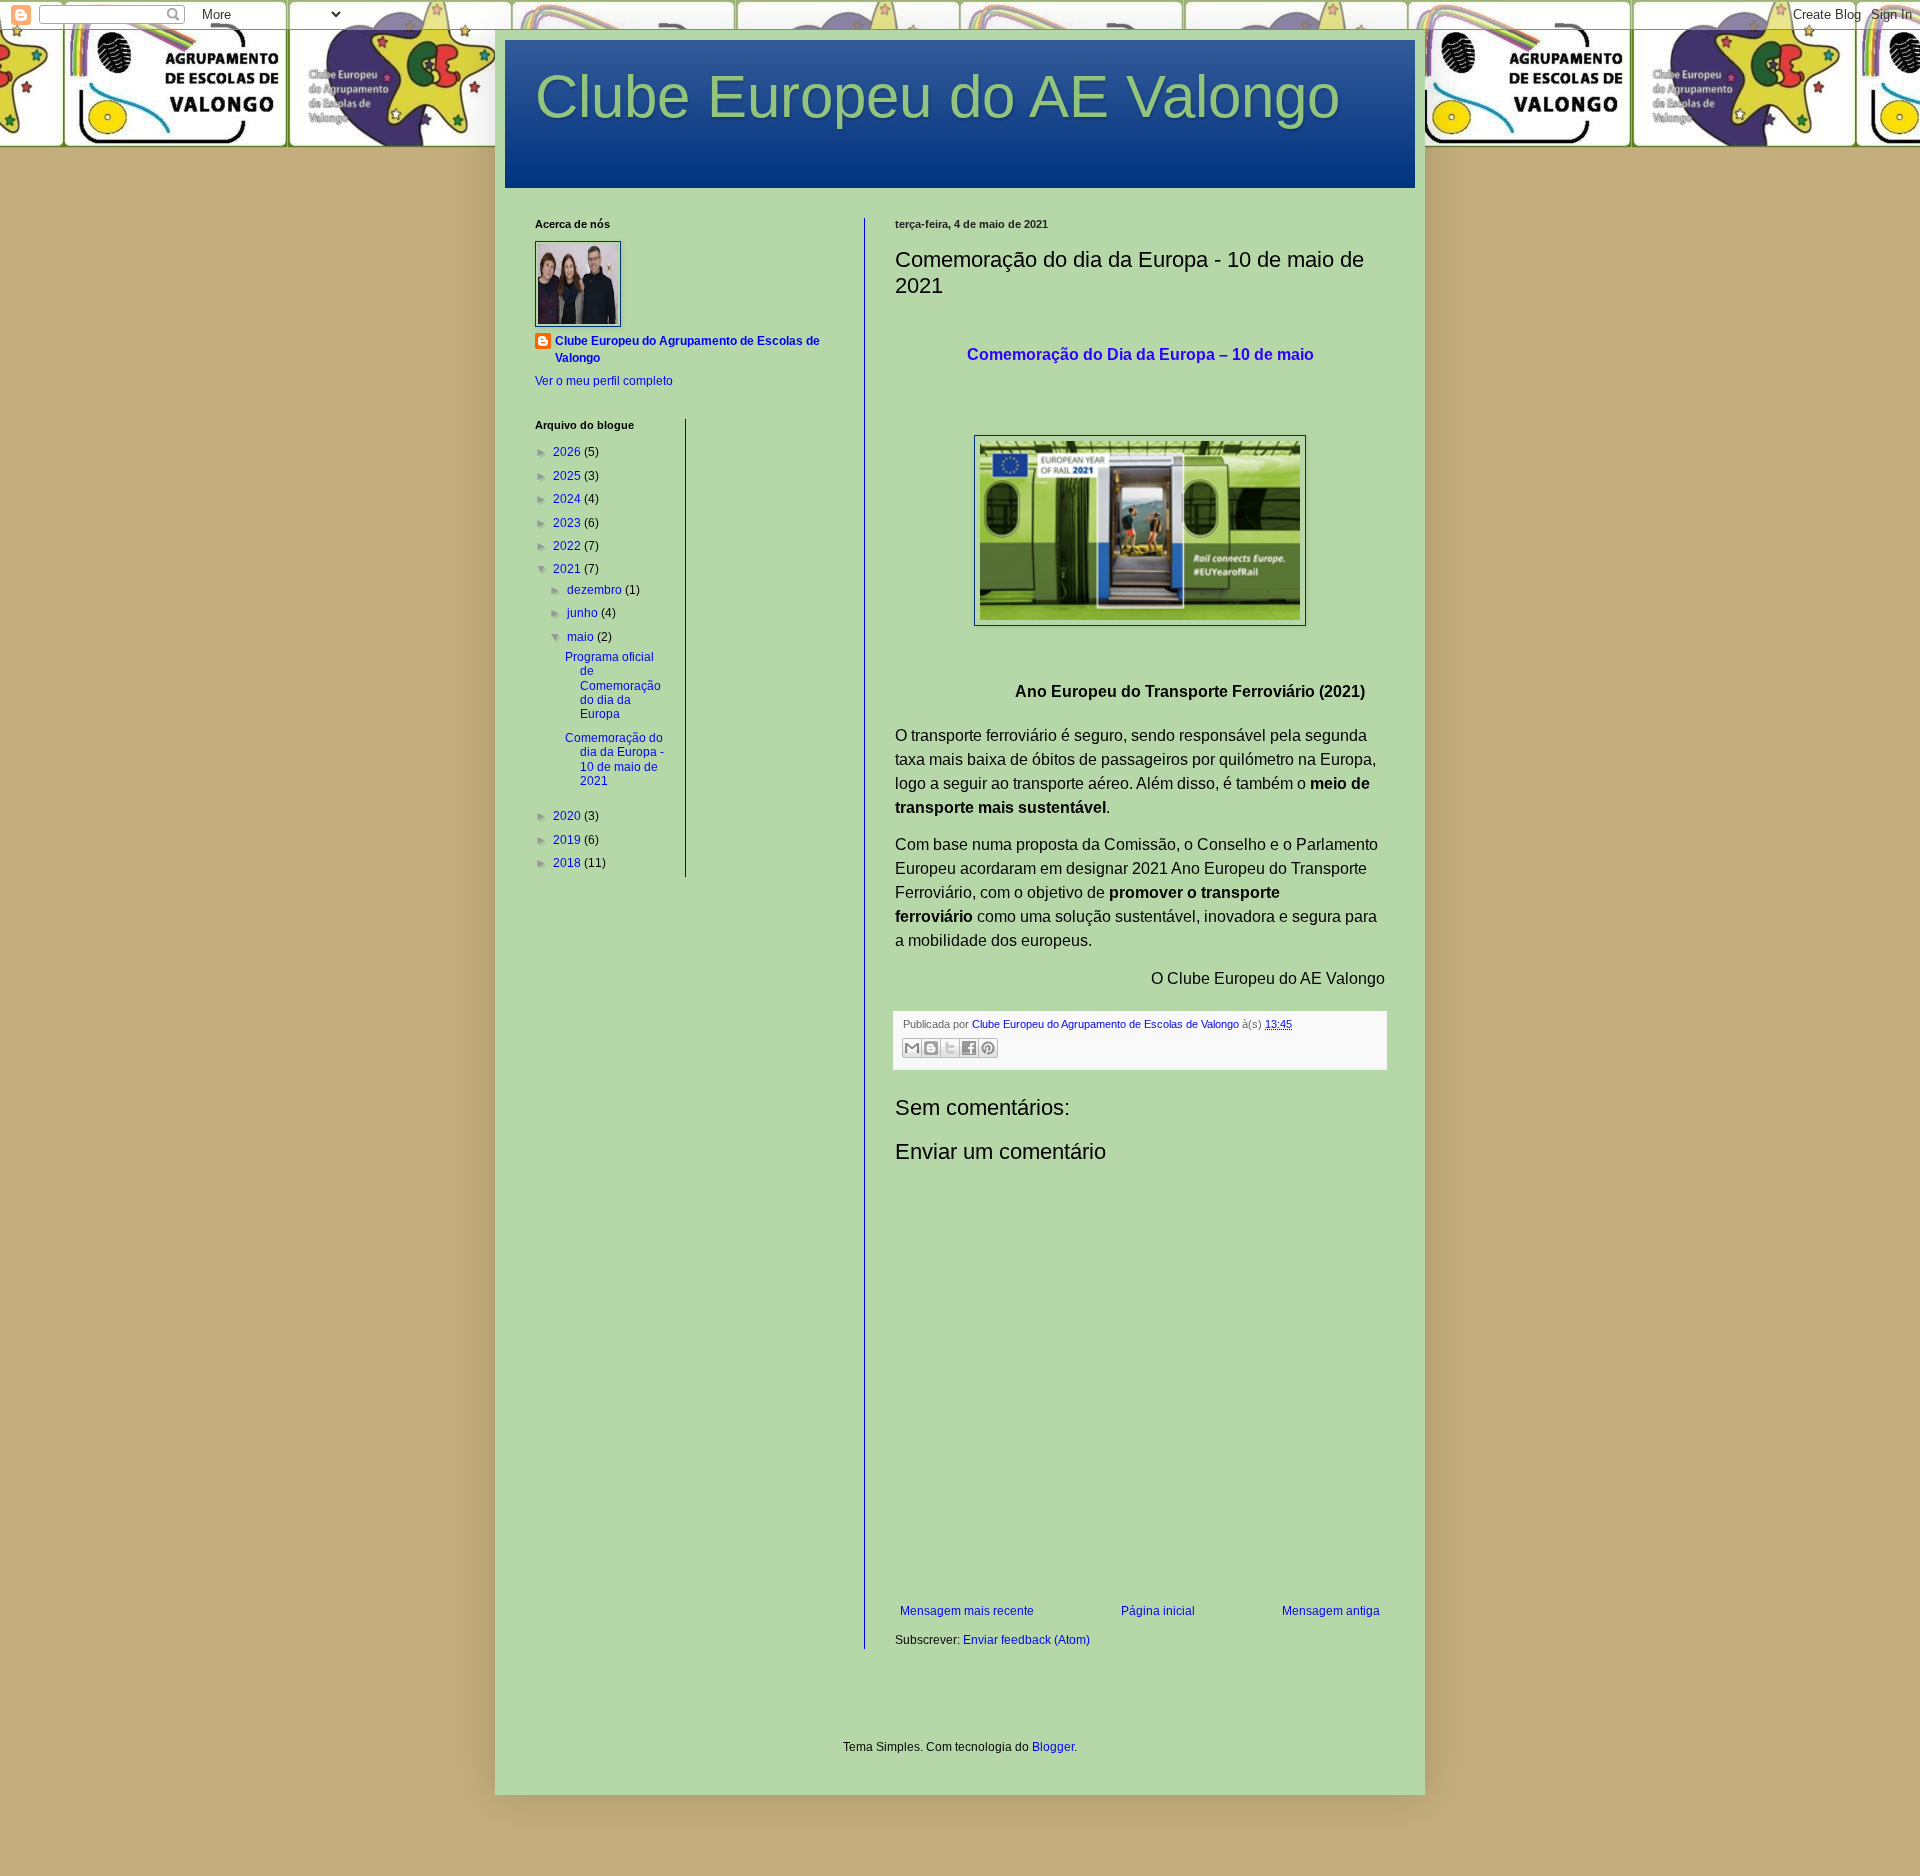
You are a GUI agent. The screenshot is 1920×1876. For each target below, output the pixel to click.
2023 (568, 523)
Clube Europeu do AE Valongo (937, 96)
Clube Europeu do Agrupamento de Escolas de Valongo (687, 349)
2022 (568, 546)
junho (584, 613)
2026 (568, 452)
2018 (568, 863)
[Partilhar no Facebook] (969, 1048)
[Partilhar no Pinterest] (988, 1048)
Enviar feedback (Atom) (1026, 1640)
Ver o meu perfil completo (604, 381)
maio (582, 637)
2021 (568, 569)
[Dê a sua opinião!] (931, 1048)
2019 (568, 840)
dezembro (596, 590)
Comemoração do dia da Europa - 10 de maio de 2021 (614, 759)
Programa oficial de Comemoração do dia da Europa (613, 686)
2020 (568, 816)
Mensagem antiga (1331, 1611)
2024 (568, 499)
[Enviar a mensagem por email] (912, 1048)
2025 (568, 476)
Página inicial (1158, 1611)
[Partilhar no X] (950, 1048)
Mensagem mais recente (967, 1611)
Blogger (1053, 1747)
